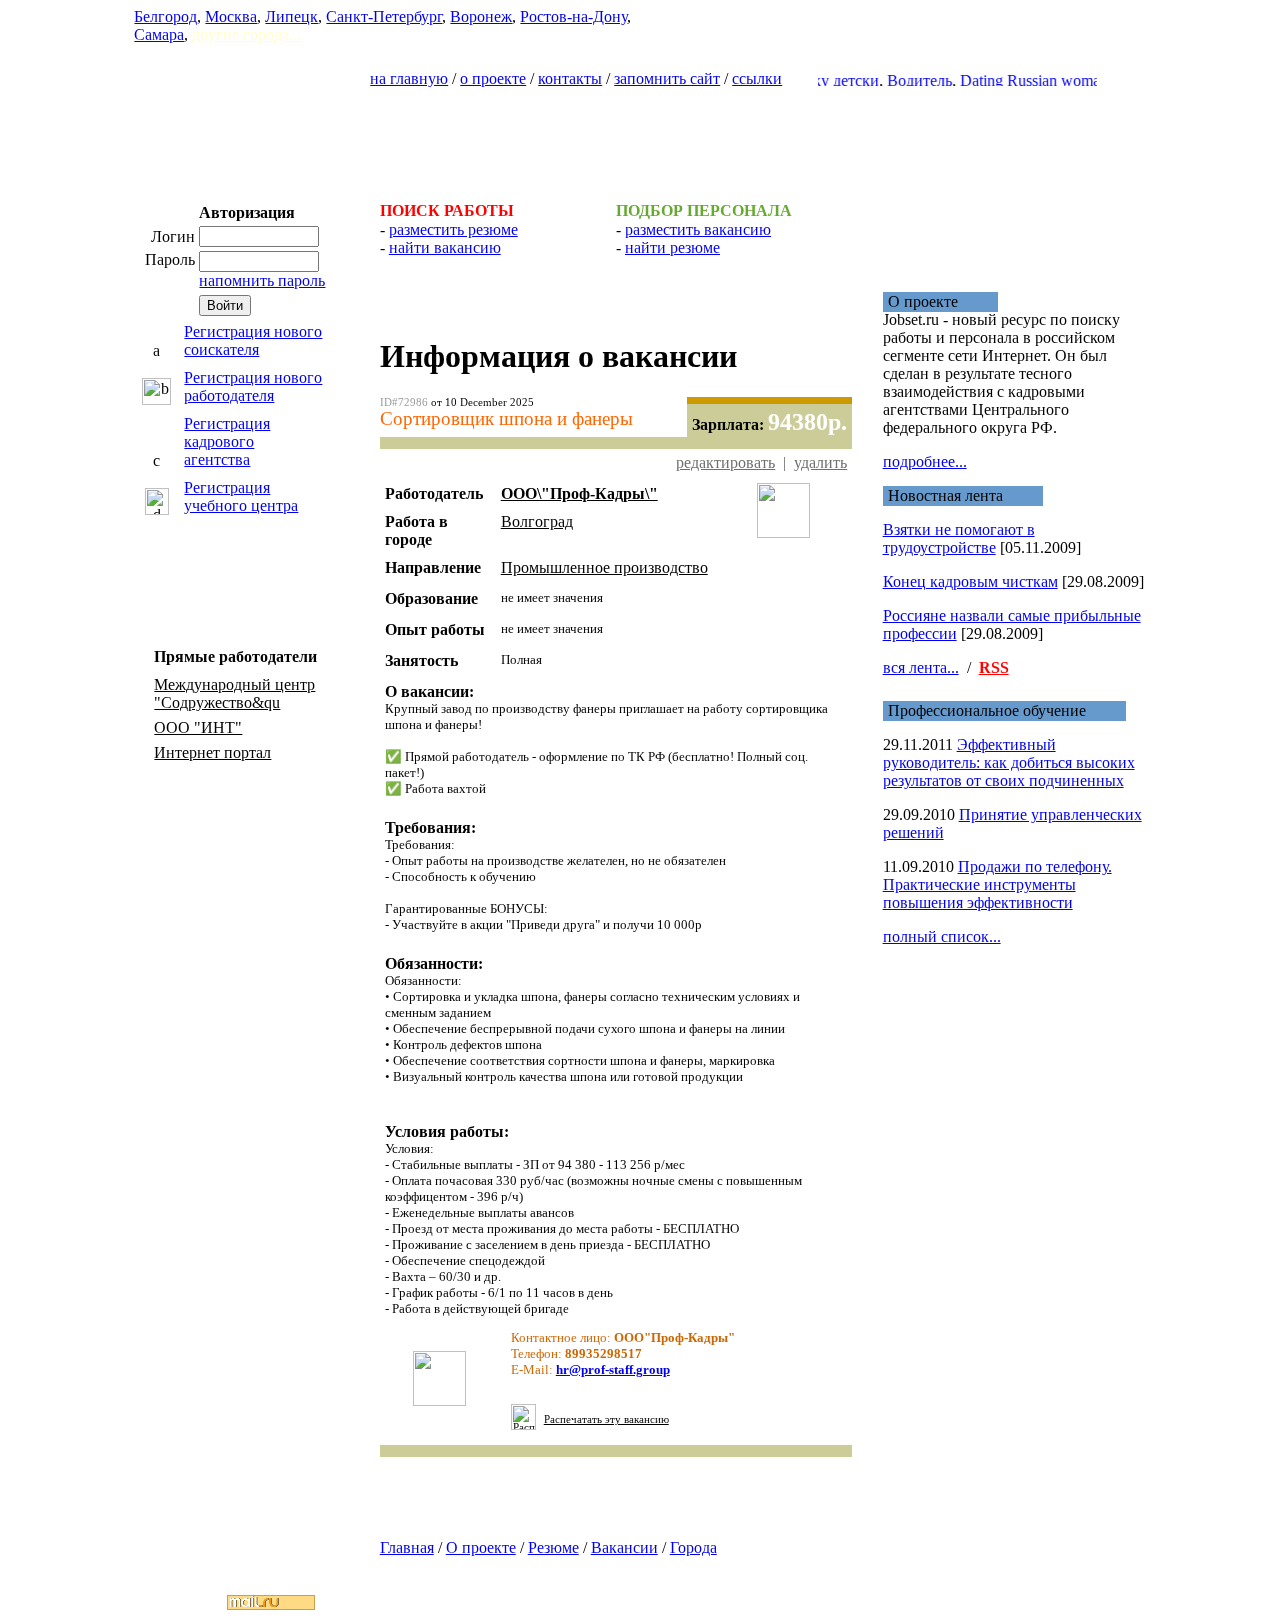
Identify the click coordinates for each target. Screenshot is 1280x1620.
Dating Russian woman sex (1027, 80)
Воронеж (481, 16)
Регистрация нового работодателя (253, 386)
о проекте (493, 78)
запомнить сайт (667, 78)
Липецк (291, 16)
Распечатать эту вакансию (606, 1419)
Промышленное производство (604, 567)
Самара (159, 34)
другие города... (246, 34)
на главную (409, 78)
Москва (231, 16)
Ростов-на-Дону (573, 16)
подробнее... (925, 461)
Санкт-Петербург (384, 16)
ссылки (757, 78)
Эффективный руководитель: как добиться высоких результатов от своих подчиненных (1009, 762)
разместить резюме (453, 229)
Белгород (165, 16)
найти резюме (672, 247)
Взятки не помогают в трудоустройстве (959, 538)
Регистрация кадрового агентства (227, 441)
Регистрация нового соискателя (253, 340)
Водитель (900, 80)
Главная (407, 1547)
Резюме (553, 1547)
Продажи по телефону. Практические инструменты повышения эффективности (997, 884)
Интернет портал (212, 752)
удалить (820, 462)
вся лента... (921, 667)
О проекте (481, 1547)
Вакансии (624, 1547)
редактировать (725, 462)
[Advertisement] (640, 136)
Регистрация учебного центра (241, 496)
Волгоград (537, 521)
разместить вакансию (698, 229)
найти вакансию (445, 247)
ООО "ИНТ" (198, 727)
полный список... (942, 936)
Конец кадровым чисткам (970, 581)
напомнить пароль (262, 280)
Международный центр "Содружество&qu (234, 693)
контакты (570, 78)
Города (693, 1547)
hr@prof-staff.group (613, 1369)
